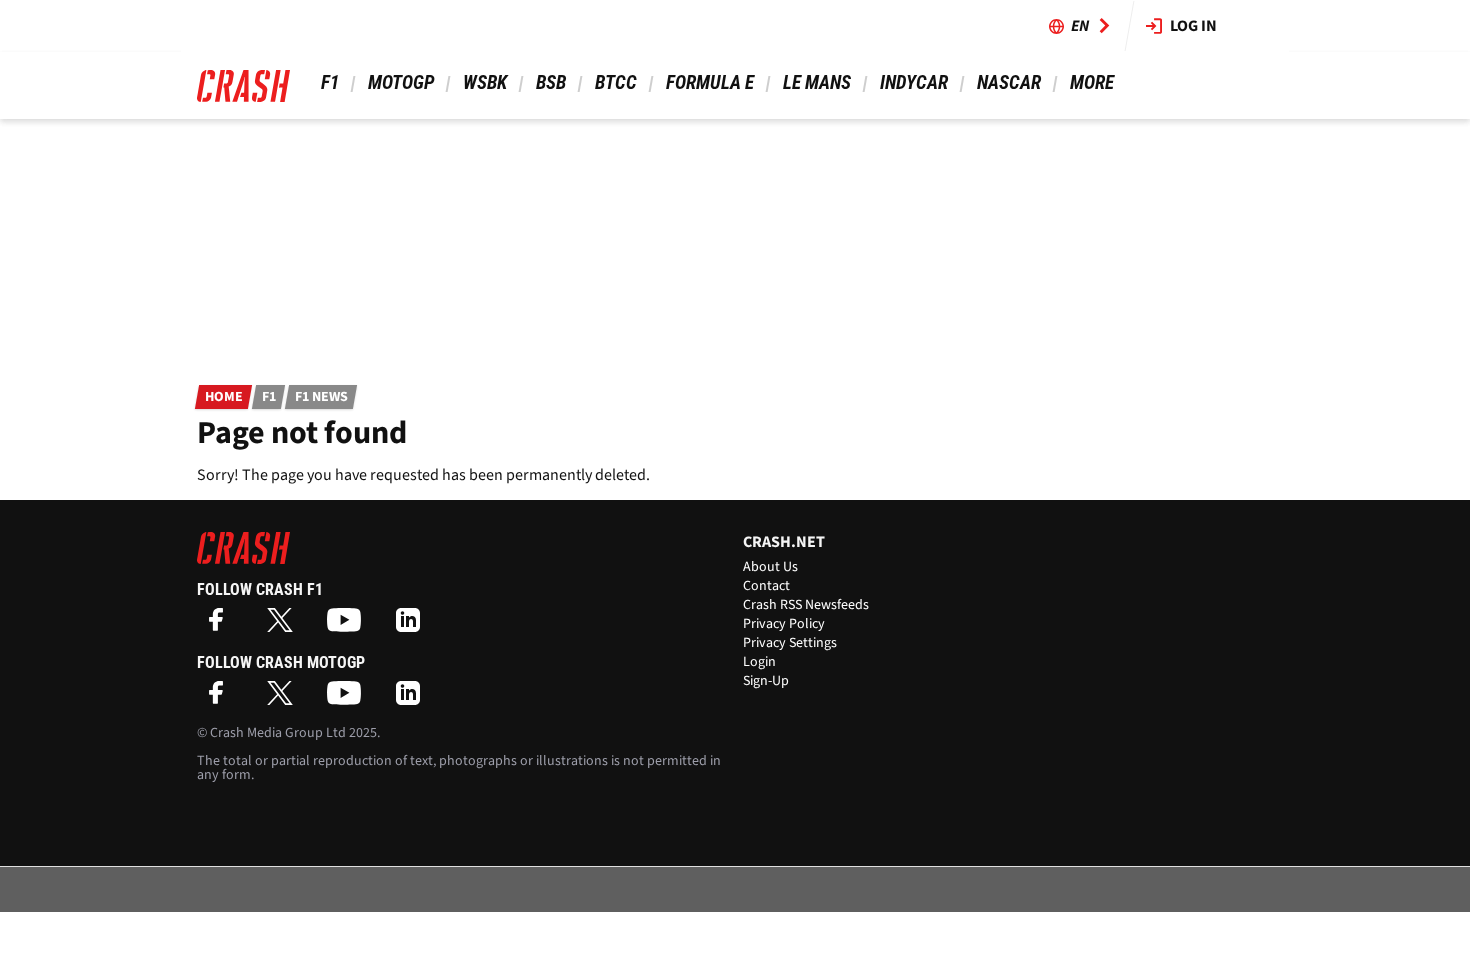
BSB (551, 82)
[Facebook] (221, 626)
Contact (766, 586)
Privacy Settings (790, 643)
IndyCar (914, 82)
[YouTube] (349, 626)
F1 (330, 82)
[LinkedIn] (413, 626)
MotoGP (401, 82)
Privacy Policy (784, 624)
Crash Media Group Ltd (278, 733)
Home (224, 397)
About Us (770, 567)
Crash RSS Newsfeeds (806, 605)
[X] (285, 626)
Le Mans (817, 82)
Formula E (710, 82)
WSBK (485, 82)
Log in (1193, 26)
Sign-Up (766, 681)
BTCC (616, 82)
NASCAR (1009, 82)
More (1091, 82)
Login (759, 662)
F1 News (321, 397)
